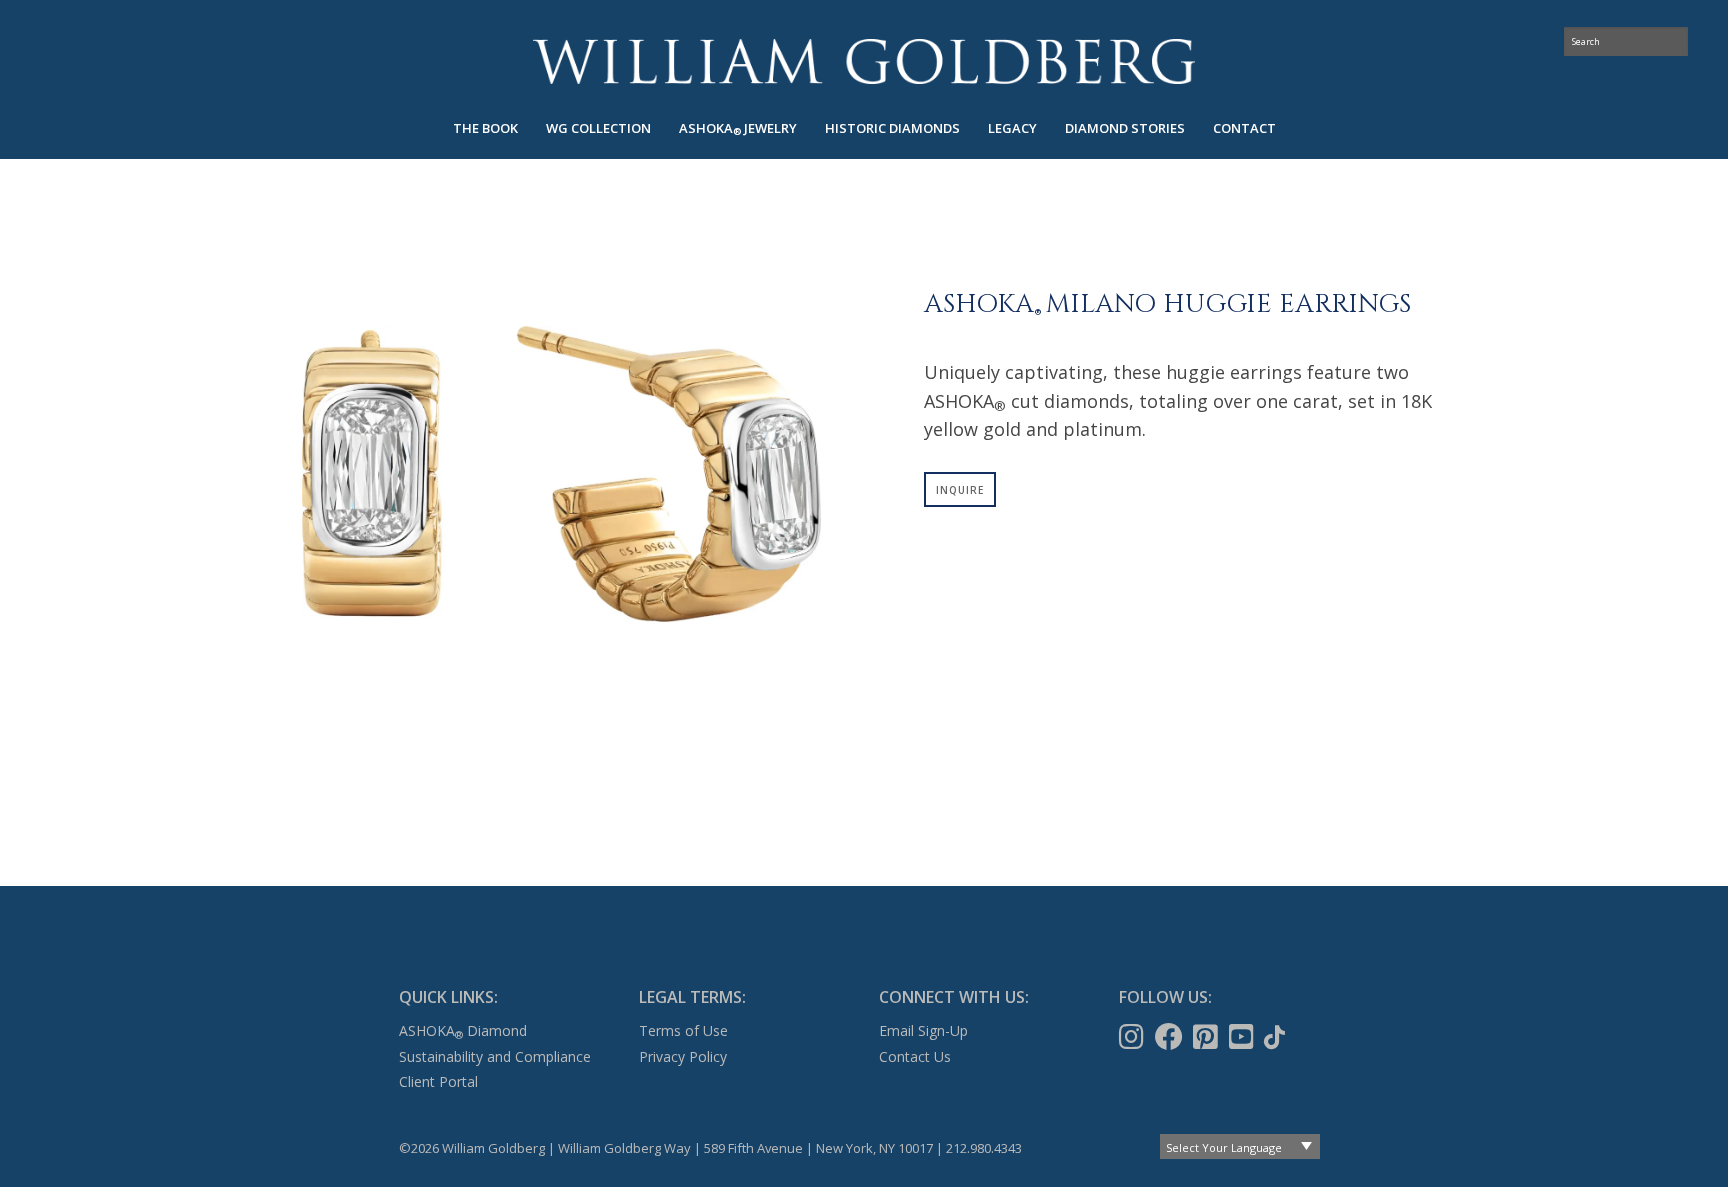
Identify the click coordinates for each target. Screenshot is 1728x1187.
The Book (485, 128)
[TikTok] (1276, 1037)
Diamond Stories (1125, 128)
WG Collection (598, 128)
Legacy (1012, 128)
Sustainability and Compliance (495, 1056)
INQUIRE (960, 490)
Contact (1244, 128)
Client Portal (438, 1081)
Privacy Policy (683, 1056)
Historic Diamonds (892, 128)
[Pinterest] (1207, 1037)
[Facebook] (1171, 1037)
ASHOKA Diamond (463, 1030)
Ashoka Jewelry (738, 128)
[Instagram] (1133, 1037)
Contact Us (915, 1056)
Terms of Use (683, 1030)
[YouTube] (1243, 1037)
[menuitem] (485, 128)
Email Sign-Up (923, 1030)
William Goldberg (864, 61)
